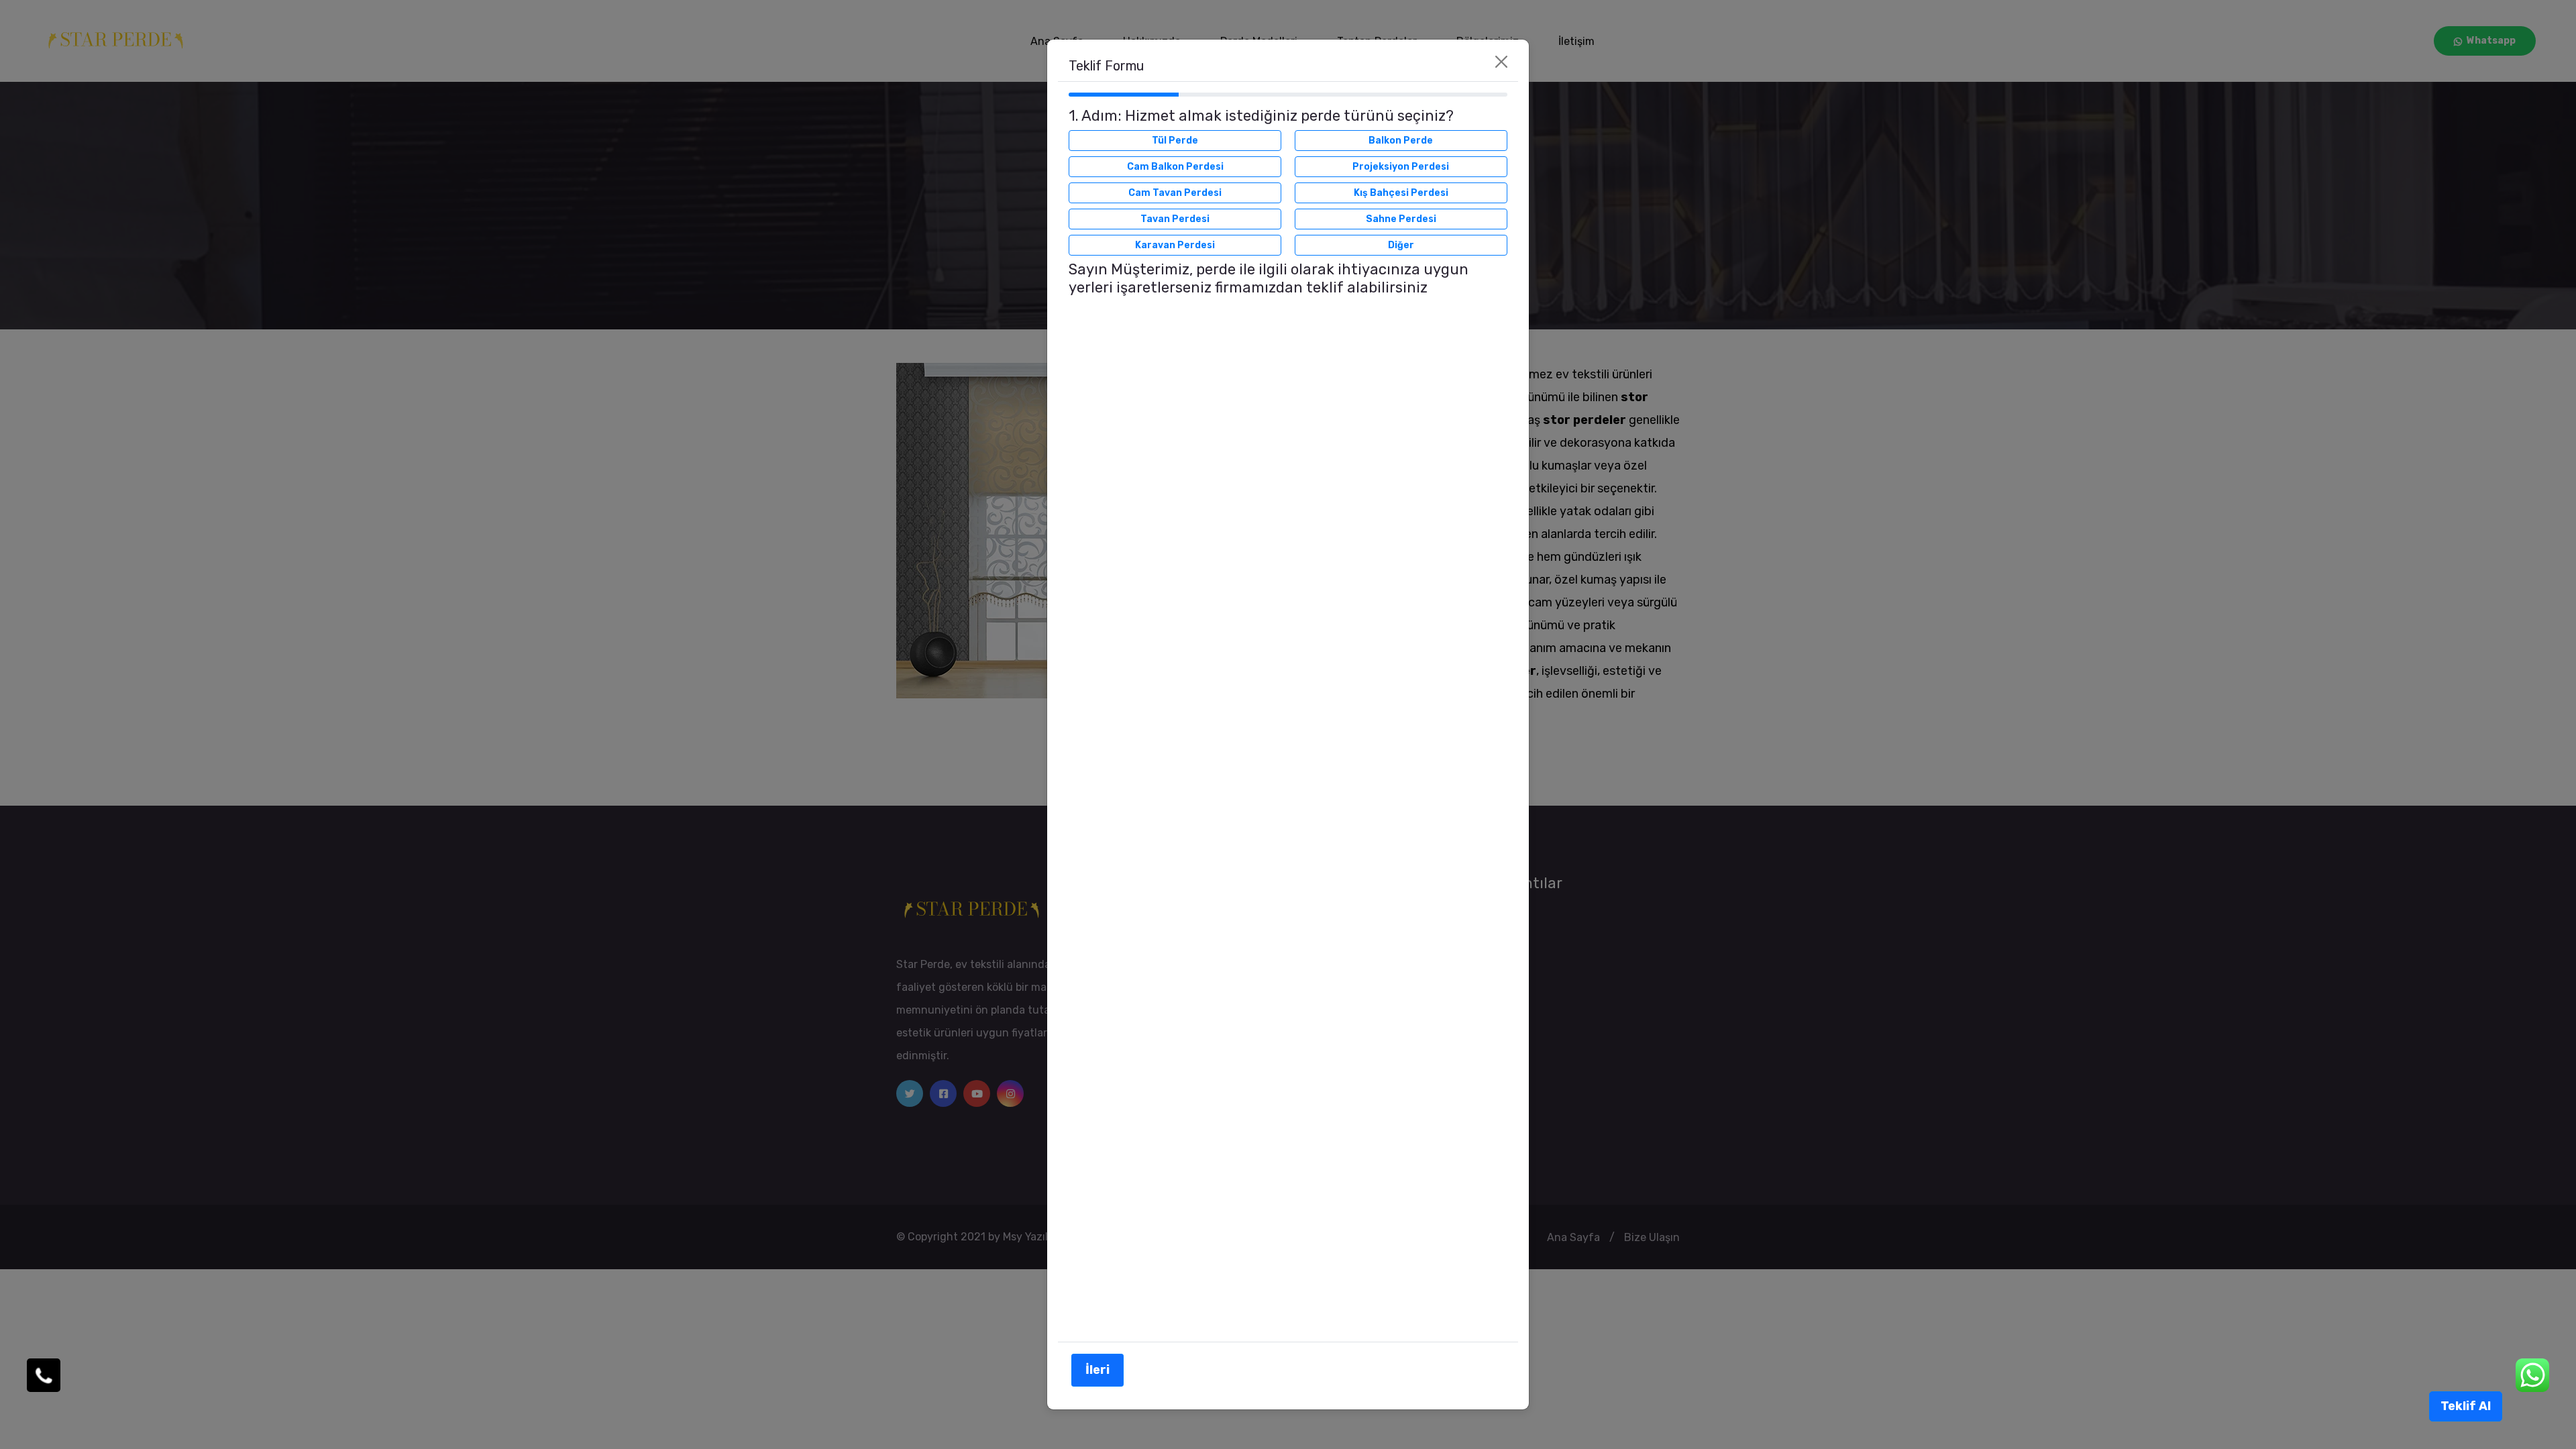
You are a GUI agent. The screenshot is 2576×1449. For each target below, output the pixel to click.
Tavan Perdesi (1175, 219)
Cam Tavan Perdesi (1175, 193)
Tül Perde (1175, 141)
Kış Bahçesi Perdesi (1401, 193)
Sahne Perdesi (1401, 219)
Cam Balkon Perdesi (1175, 167)
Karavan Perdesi (1175, 245)
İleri (1097, 1370)
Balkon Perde (1401, 141)
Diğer (1401, 245)
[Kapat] (1501, 62)
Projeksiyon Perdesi (1401, 167)
